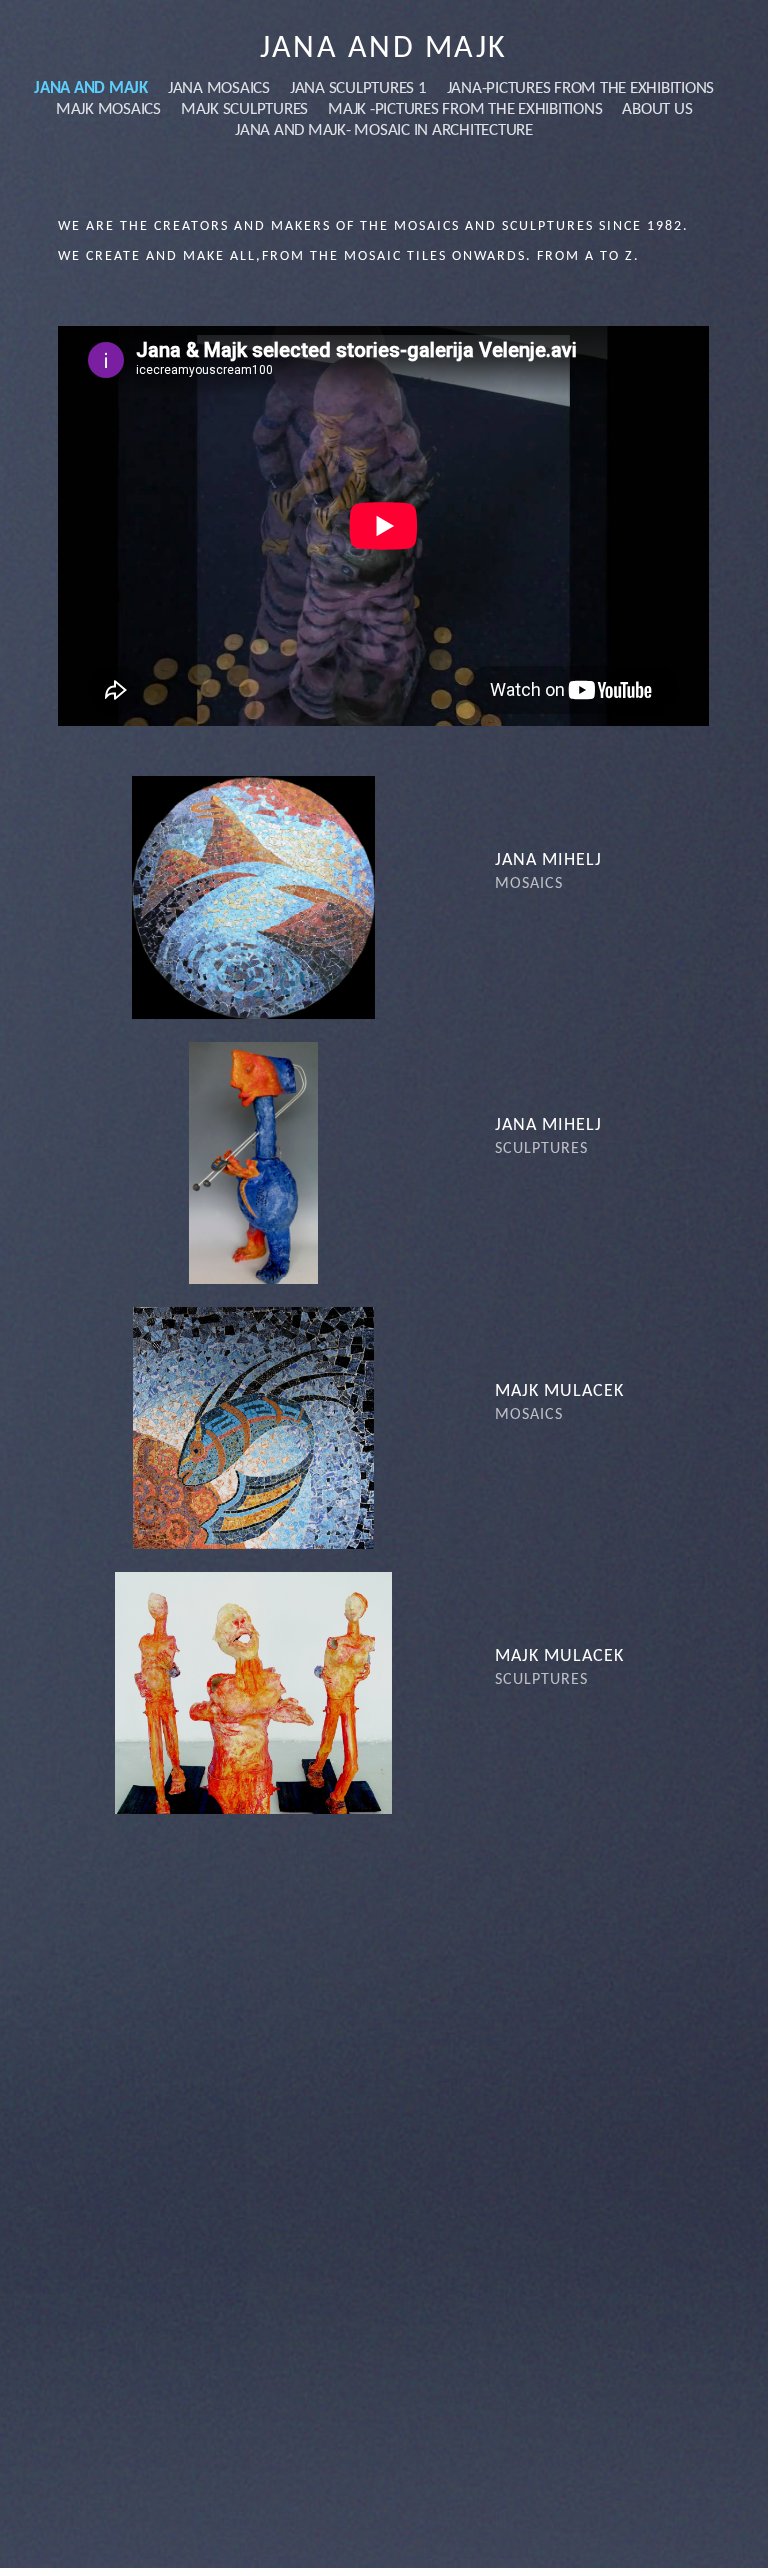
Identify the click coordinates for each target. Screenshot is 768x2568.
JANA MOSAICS (219, 88)
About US (657, 109)
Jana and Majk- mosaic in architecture (384, 130)
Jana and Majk (384, 49)
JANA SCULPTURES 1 (358, 88)
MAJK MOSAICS (108, 109)
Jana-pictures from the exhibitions (581, 88)
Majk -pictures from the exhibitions (465, 109)
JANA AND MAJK (91, 88)
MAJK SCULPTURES (244, 109)
